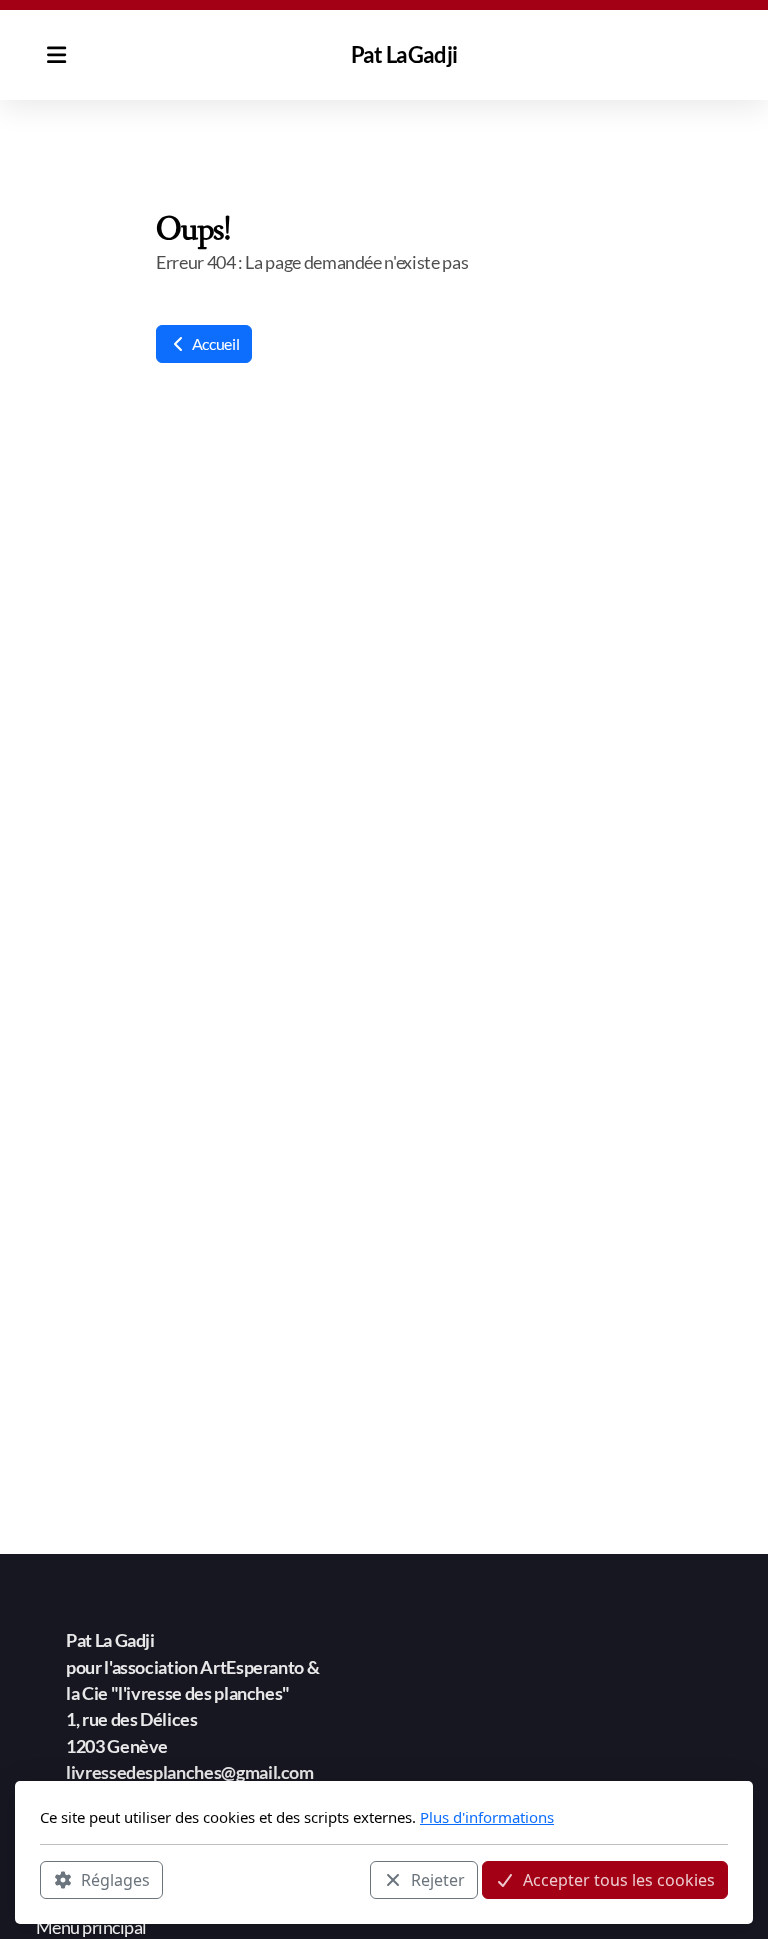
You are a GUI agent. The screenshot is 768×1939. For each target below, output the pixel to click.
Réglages (115, 1880)
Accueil (214, 343)
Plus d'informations (487, 1817)
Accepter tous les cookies (619, 1880)
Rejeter (438, 1880)
